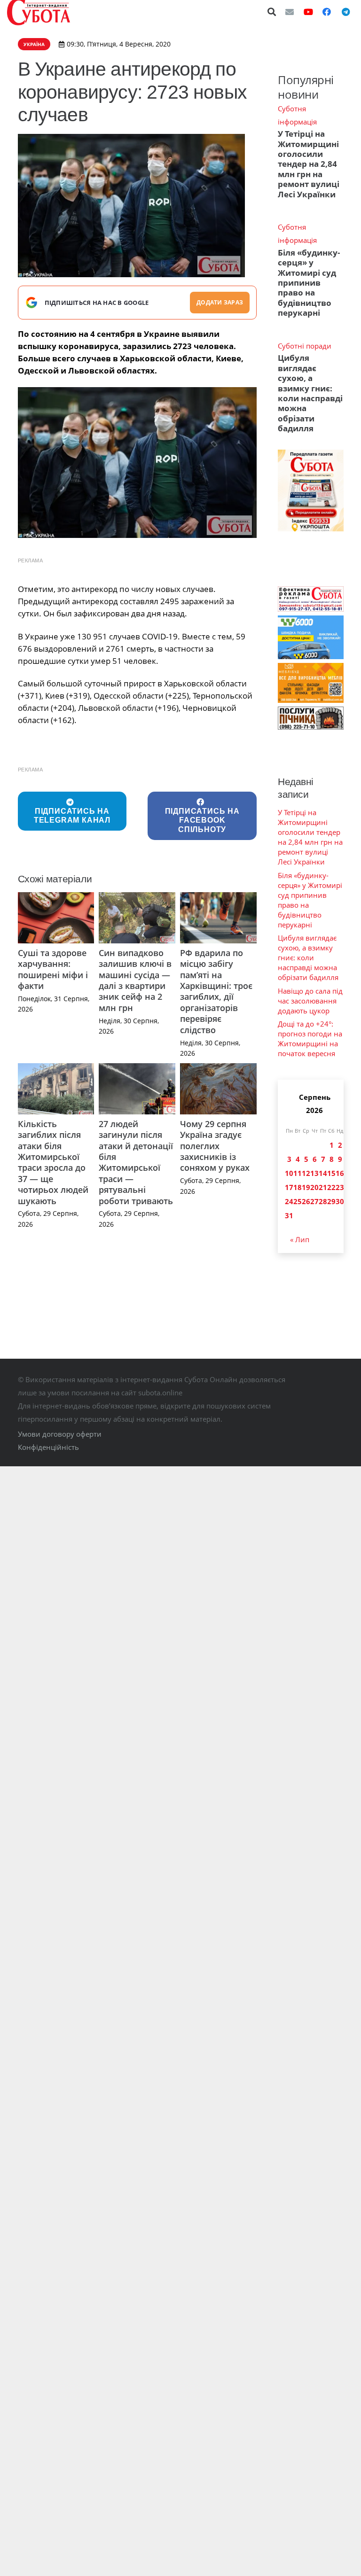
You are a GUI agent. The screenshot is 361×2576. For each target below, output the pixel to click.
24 (289, 1201)
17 (289, 1187)
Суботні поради (305, 346)
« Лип (300, 1239)
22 (331, 1187)
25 (298, 1201)
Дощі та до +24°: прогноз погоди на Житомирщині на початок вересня (310, 1039)
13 (314, 1173)
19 (306, 1187)
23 (340, 1187)
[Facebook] (327, 12)
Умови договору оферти (60, 1434)
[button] (272, 12)
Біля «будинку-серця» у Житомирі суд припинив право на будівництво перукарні (309, 283)
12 (306, 1173)
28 (323, 1201)
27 (314, 1201)
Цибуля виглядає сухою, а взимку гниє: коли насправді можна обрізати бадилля (310, 393)
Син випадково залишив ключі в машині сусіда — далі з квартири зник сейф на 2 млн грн (135, 980)
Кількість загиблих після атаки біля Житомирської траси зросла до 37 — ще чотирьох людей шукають (53, 1162)
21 (323, 1187)
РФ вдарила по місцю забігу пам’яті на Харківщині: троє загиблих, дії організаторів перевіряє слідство (216, 991)
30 (340, 1201)
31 (289, 1215)
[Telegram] (345, 12)
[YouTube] (308, 12)
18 (298, 1187)
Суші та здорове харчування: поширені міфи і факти (53, 969)
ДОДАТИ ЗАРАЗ (220, 302)
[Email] (290, 12)
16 (340, 1173)
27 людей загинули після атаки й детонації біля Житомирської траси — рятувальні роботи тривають (136, 1162)
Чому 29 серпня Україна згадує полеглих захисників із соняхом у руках (215, 1146)
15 (331, 1173)
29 (331, 1201)
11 (298, 1173)
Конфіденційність (48, 1447)
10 (289, 1173)
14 (323, 1173)
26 (306, 1201)
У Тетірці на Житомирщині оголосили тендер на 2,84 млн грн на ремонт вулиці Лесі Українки (309, 164)
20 (314, 1187)
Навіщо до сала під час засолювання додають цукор (310, 1001)
